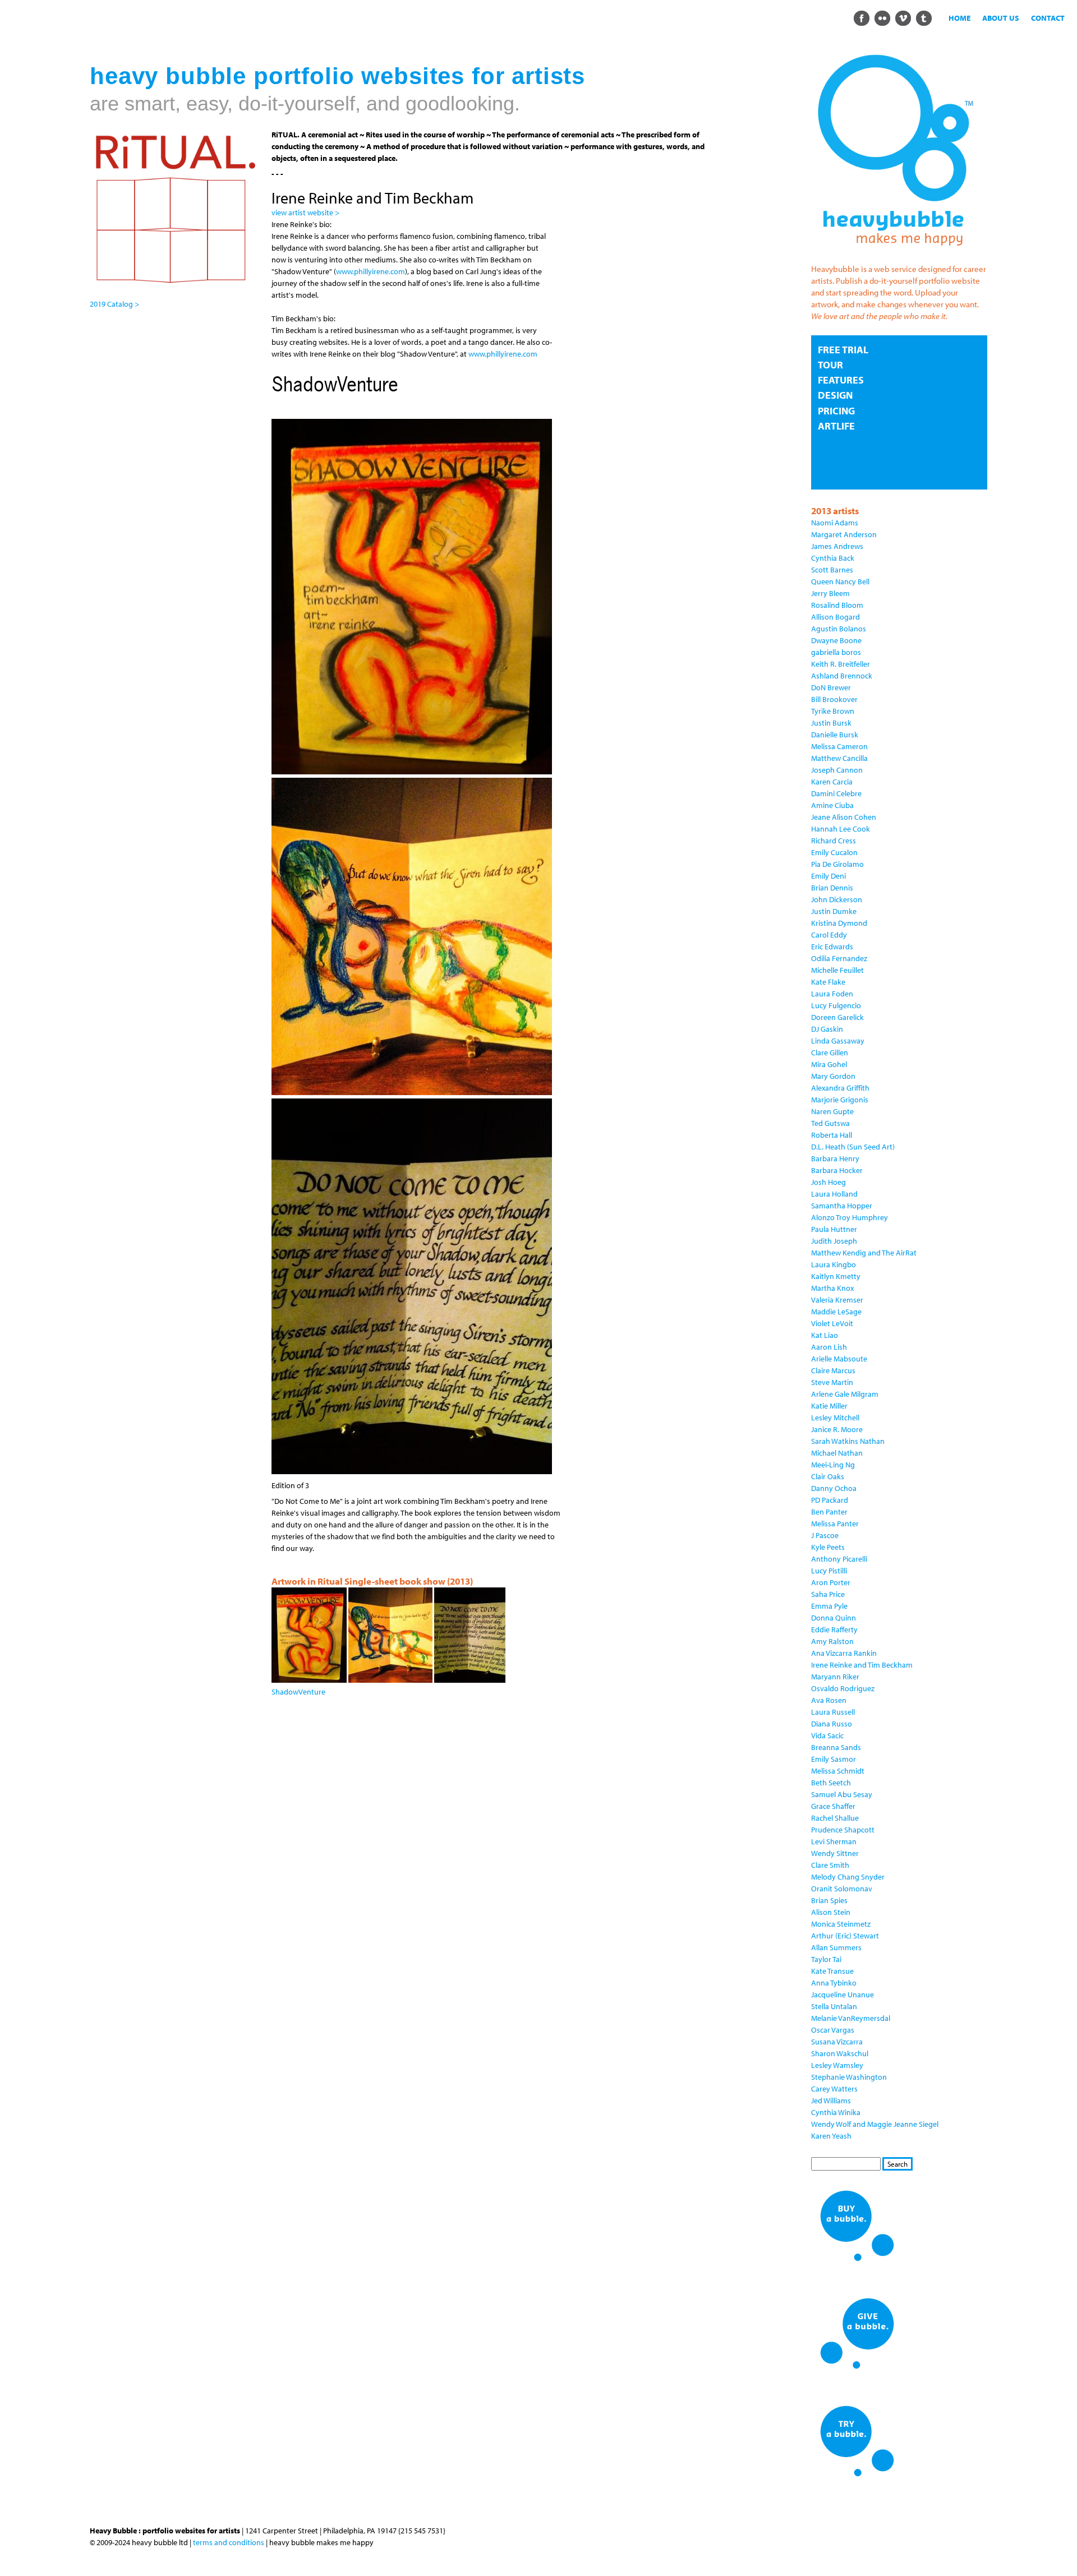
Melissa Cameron (839, 746)
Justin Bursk (831, 723)
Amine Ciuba (832, 805)
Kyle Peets (828, 1547)
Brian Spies (829, 1900)
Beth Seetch (831, 1783)
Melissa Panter (835, 1524)
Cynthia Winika (836, 2112)
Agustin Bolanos (839, 629)
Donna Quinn (834, 1618)
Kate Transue (832, 1971)
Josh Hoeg (829, 1182)
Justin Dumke (834, 911)
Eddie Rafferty (834, 1629)
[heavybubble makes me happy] (895, 253)
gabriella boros (836, 652)
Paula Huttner (834, 1229)
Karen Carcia (832, 782)
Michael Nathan (837, 1453)
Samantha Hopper (842, 1206)
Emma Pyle (829, 1606)
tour (830, 365)
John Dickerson (837, 899)
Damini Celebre (836, 793)
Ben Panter (829, 1512)
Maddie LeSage (836, 1312)
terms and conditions (229, 2542)
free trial (843, 350)
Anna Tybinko (834, 1983)
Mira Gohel (829, 1064)
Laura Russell (833, 1712)
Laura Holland (834, 1194)
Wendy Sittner (835, 1853)
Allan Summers (836, 1947)
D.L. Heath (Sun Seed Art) (853, 1147)
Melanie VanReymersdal (851, 2018)
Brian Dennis (832, 888)
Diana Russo (832, 1724)
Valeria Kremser (837, 1300)
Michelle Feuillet (837, 970)
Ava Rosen (829, 1700)
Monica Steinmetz (841, 1924)
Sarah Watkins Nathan (848, 1441)
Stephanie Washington (849, 2077)
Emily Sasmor (834, 1759)
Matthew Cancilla (839, 758)
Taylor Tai (826, 1959)
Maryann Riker (835, 1677)
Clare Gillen (830, 1052)
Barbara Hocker (837, 1170)
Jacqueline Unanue (843, 1995)
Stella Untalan (834, 2006)
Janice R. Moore (837, 1429)
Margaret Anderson (844, 534)
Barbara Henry (835, 1158)
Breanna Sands (836, 1747)
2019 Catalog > (114, 304)
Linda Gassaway (838, 1041)
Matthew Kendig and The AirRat (864, 1253)
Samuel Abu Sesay (842, 1794)
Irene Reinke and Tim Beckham (862, 1665)
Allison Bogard (836, 617)
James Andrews (837, 546)
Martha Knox (832, 1288)
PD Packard (830, 1500)
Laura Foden (832, 994)
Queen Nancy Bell (840, 581)
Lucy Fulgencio (836, 1005)
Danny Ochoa (834, 1488)
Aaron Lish (829, 1347)
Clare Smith (830, 1865)
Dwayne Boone (836, 640)
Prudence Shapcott (843, 1830)
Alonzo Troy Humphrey (850, 1217)
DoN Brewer (831, 687)
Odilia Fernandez (839, 958)
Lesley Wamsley (837, 2065)
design (835, 395)
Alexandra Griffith (840, 1088)
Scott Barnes (832, 570)
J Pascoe (825, 1535)
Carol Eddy (829, 935)
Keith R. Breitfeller (841, 664)
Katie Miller (829, 1406)
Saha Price (828, 1594)
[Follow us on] (861, 17)
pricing (836, 411)
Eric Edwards (832, 947)
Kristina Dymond (839, 923)
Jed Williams (831, 2100)
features (841, 380)
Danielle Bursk (835, 735)
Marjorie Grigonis (840, 1100)
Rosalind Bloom (837, 605)
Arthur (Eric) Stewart (845, 1936)
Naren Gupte (832, 1111)
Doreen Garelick (837, 1017)
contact (1048, 18)
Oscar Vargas (833, 2030)
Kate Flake (828, 982)
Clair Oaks (828, 1476)
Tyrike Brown (833, 711)
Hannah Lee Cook (841, 829)
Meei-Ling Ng (833, 1465)
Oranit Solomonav (842, 1889)
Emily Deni (829, 876)
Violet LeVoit (832, 1323)
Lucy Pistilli (829, 1571)
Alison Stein (831, 1912)
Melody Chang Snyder (848, 1877)
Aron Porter (831, 1582)
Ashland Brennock (842, 676)
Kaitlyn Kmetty (836, 1276)
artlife (836, 426)
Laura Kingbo (834, 1264)
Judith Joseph (834, 1241)
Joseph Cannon (837, 770)
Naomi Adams (835, 523)
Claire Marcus (833, 1370)
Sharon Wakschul (840, 2053)
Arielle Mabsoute (839, 1359)
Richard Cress (834, 841)
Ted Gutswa (830, 1123)
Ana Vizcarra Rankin (844, 1653)
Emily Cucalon (834, 852)
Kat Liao (825, 1335)
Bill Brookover (834, 699)
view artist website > (305, 213)
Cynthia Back (833, 558)
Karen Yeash (831, 2136)
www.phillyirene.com (370, 271)
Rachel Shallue (835, 1818)
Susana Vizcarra (837, 2042)
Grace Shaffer (833, 1806)
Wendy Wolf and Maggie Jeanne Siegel (875, 2124)
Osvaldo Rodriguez (843, 1688)
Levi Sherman (834, 1841)
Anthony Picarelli (839, 1559)
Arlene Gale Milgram (845, 1394)
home (959, 18)
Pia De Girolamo (837, 864)
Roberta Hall (832, 1135)
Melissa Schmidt (838, 1771)
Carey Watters (834, 2089)
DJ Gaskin (827, 1029)
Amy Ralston (832, 1641)
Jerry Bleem (830, 593)
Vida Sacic (827, 1735)
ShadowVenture (298, 1692)
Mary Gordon (833, 1076)
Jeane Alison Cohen (844, 817)
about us (1001, 18)
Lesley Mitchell (835, 1418)
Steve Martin (832, 1382)
